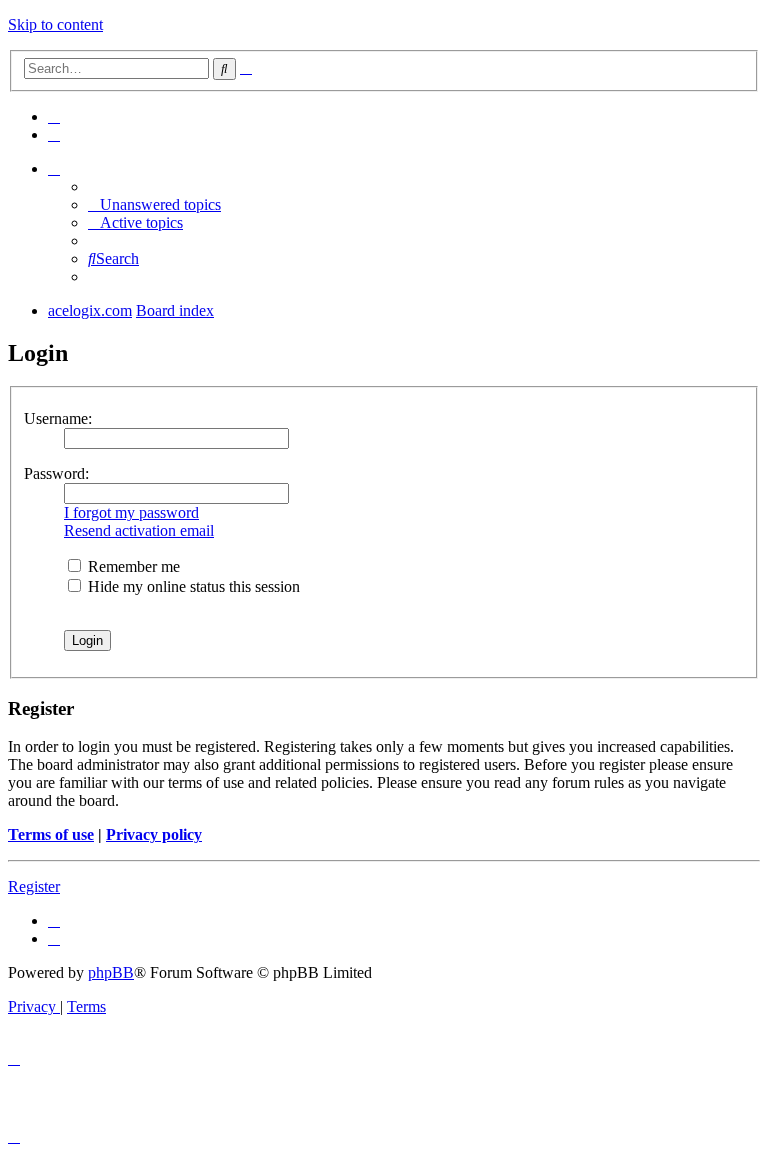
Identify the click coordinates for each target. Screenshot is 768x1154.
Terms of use (51, 834)
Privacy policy (154, 834)
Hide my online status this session (192, 586)
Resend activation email (139, 530)
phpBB (111, 972)
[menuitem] (54, 116)
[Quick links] (54, 168)
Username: (58, 418)
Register (34, 886)
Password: (56, 473)
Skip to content (55, 24)
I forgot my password (131, 512)
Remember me (132, 566)
